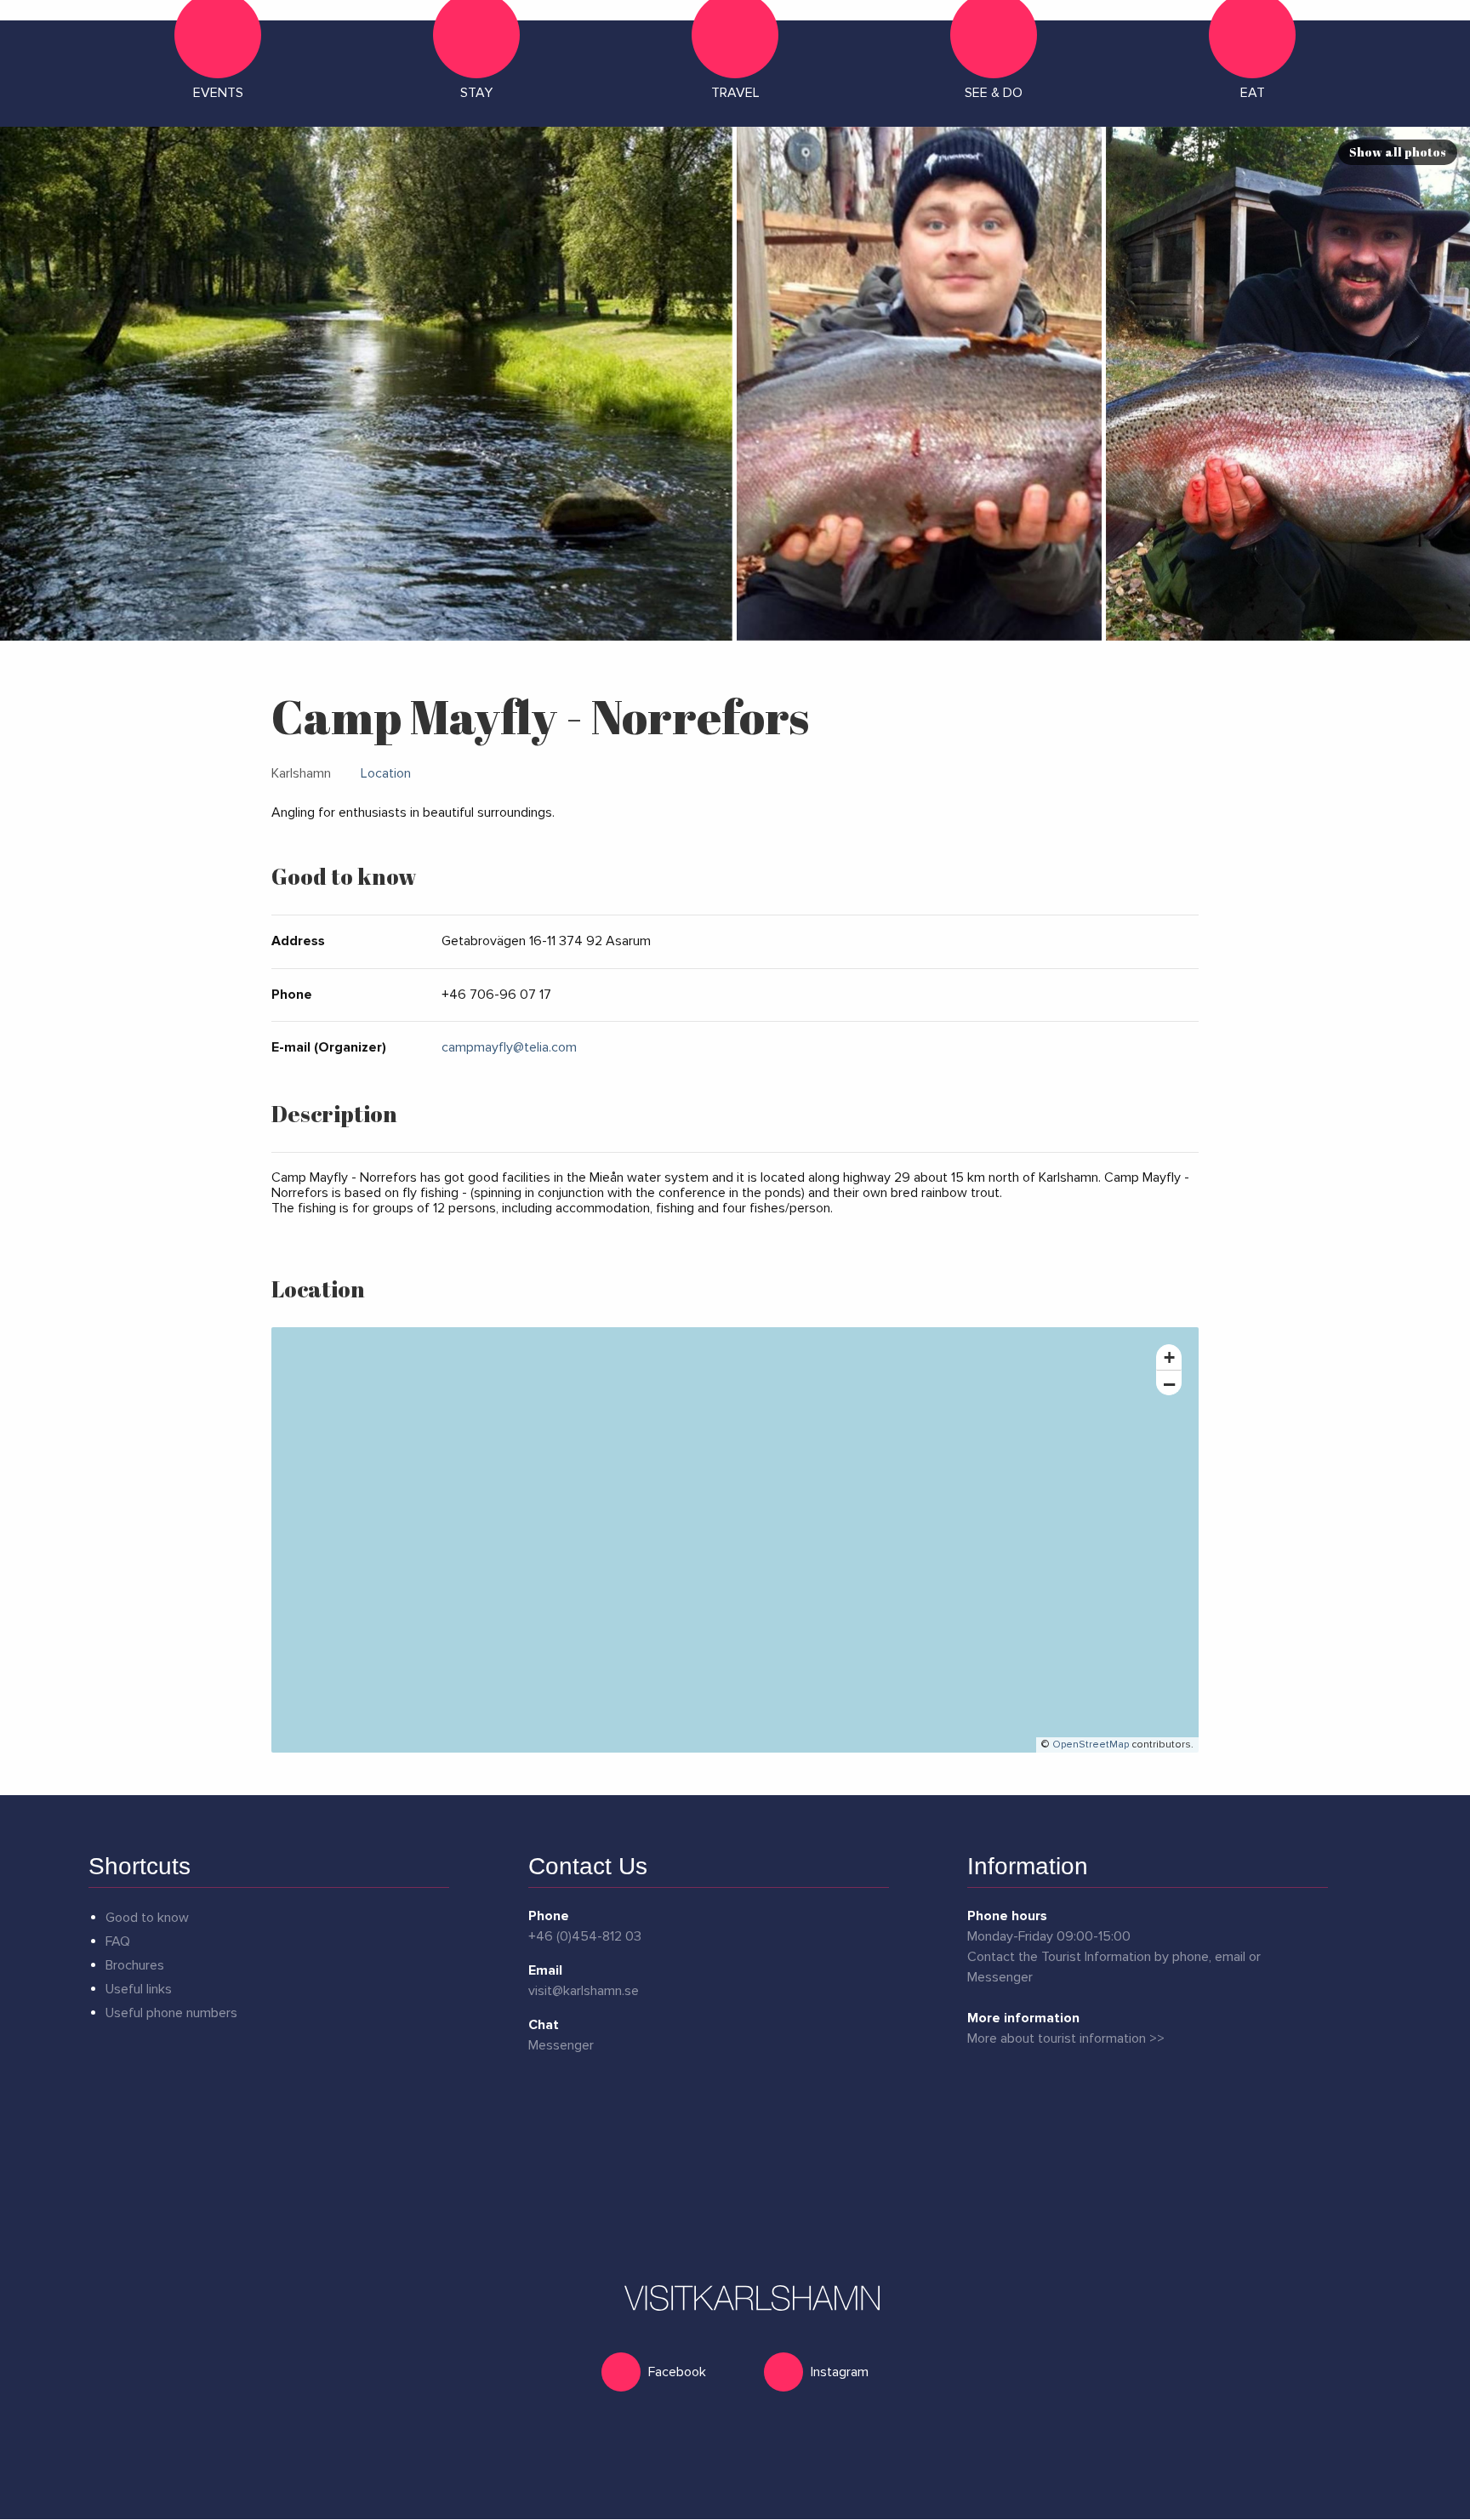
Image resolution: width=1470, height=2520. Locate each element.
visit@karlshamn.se (584, 1991)
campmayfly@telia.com (509, 1047)
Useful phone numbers (171, 2013)
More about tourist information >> (1066, 2038)
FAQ (118, 1941)
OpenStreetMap (1091, 1745)
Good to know (147, 1918)
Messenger (561, 2045)
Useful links (139, 1989)
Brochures (135, 1965)
